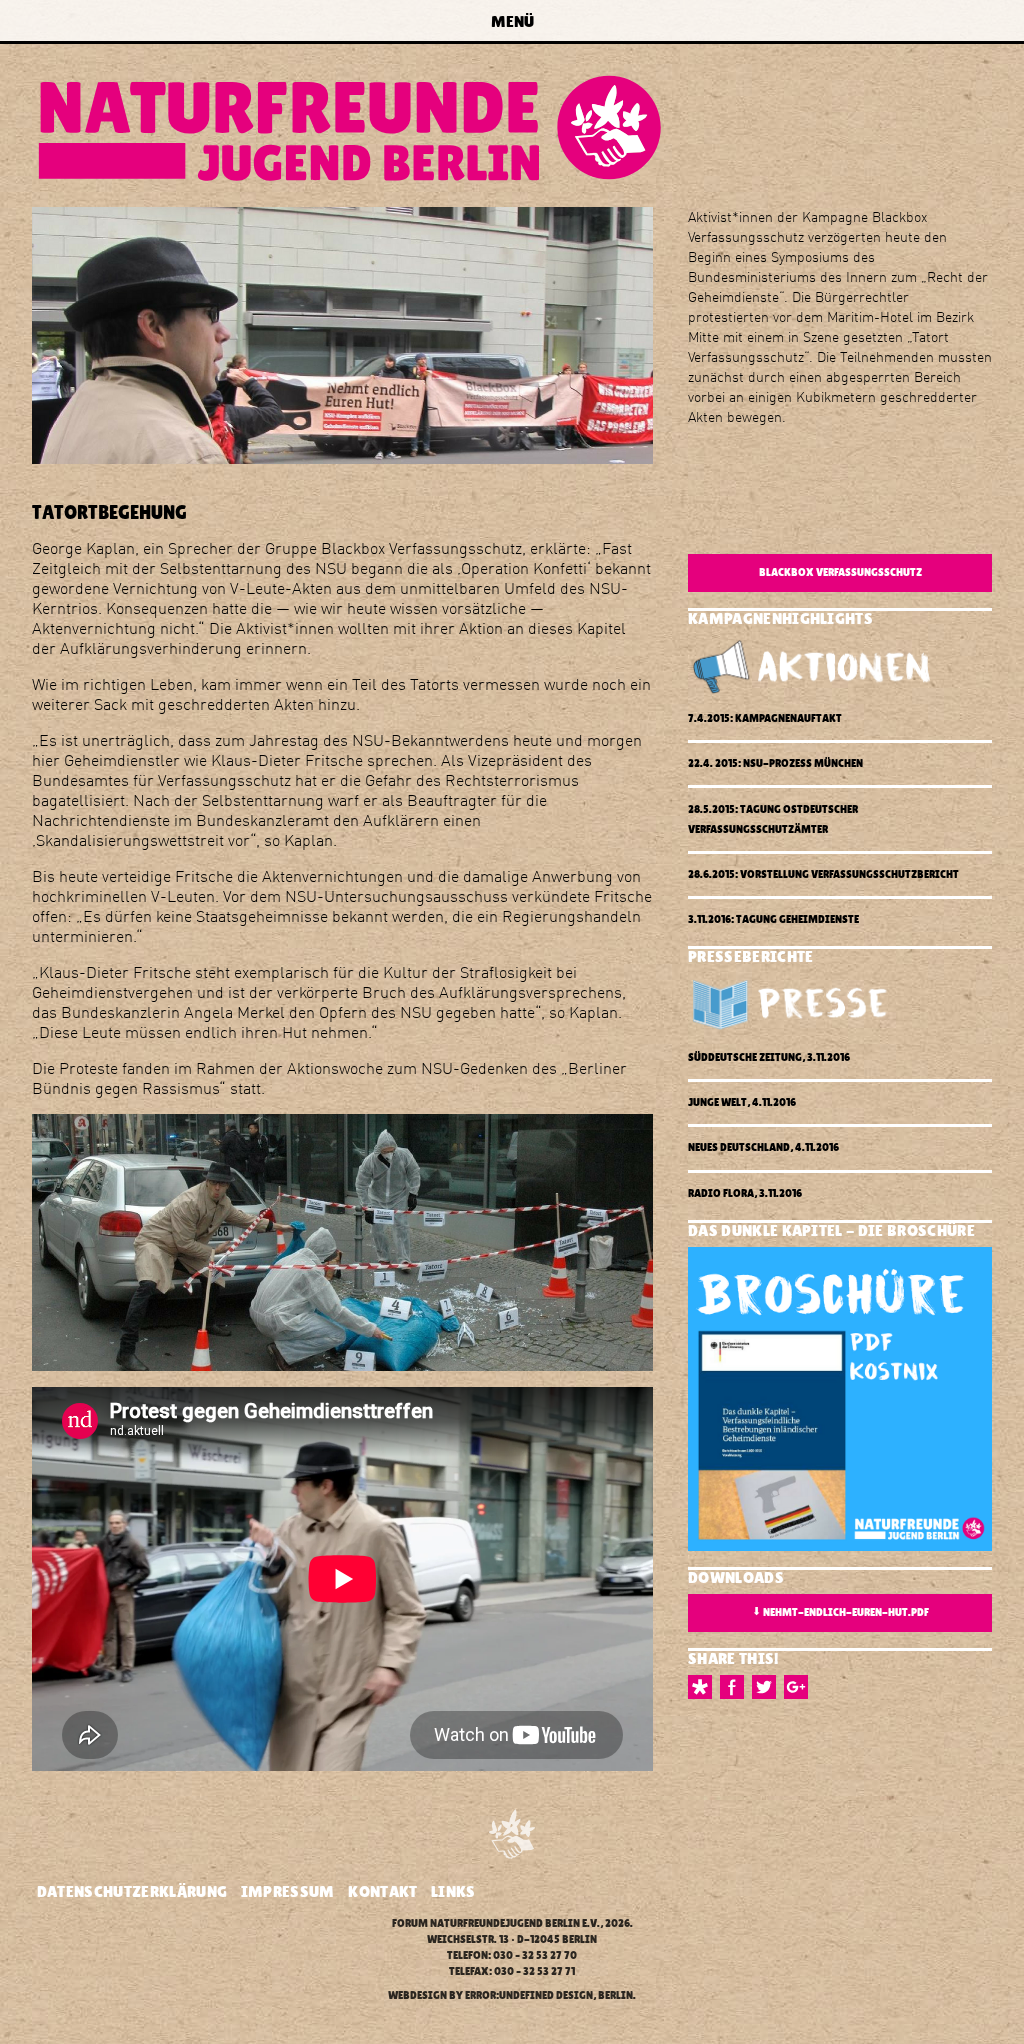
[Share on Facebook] (736, 1687)
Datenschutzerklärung (132, 1891)
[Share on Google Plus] (800, 1687)
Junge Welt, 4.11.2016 (742, 1102)
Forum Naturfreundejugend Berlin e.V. (496, 1923)
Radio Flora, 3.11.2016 (745, 1193)
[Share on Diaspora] (704, 1687)
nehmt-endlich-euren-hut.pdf (840, 1612)
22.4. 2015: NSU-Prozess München (775, 763)
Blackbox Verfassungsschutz (840, 572)
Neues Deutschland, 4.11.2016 (763, 1147)
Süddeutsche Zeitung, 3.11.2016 (769, 1057)
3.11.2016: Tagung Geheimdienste (773, 919)
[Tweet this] (768, 1687)
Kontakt (382, 1891)
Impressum (288, 1891)
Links (453, 1891)
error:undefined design (529, 1995)
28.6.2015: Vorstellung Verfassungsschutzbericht (823, 874)
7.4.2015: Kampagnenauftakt (765, 718)
